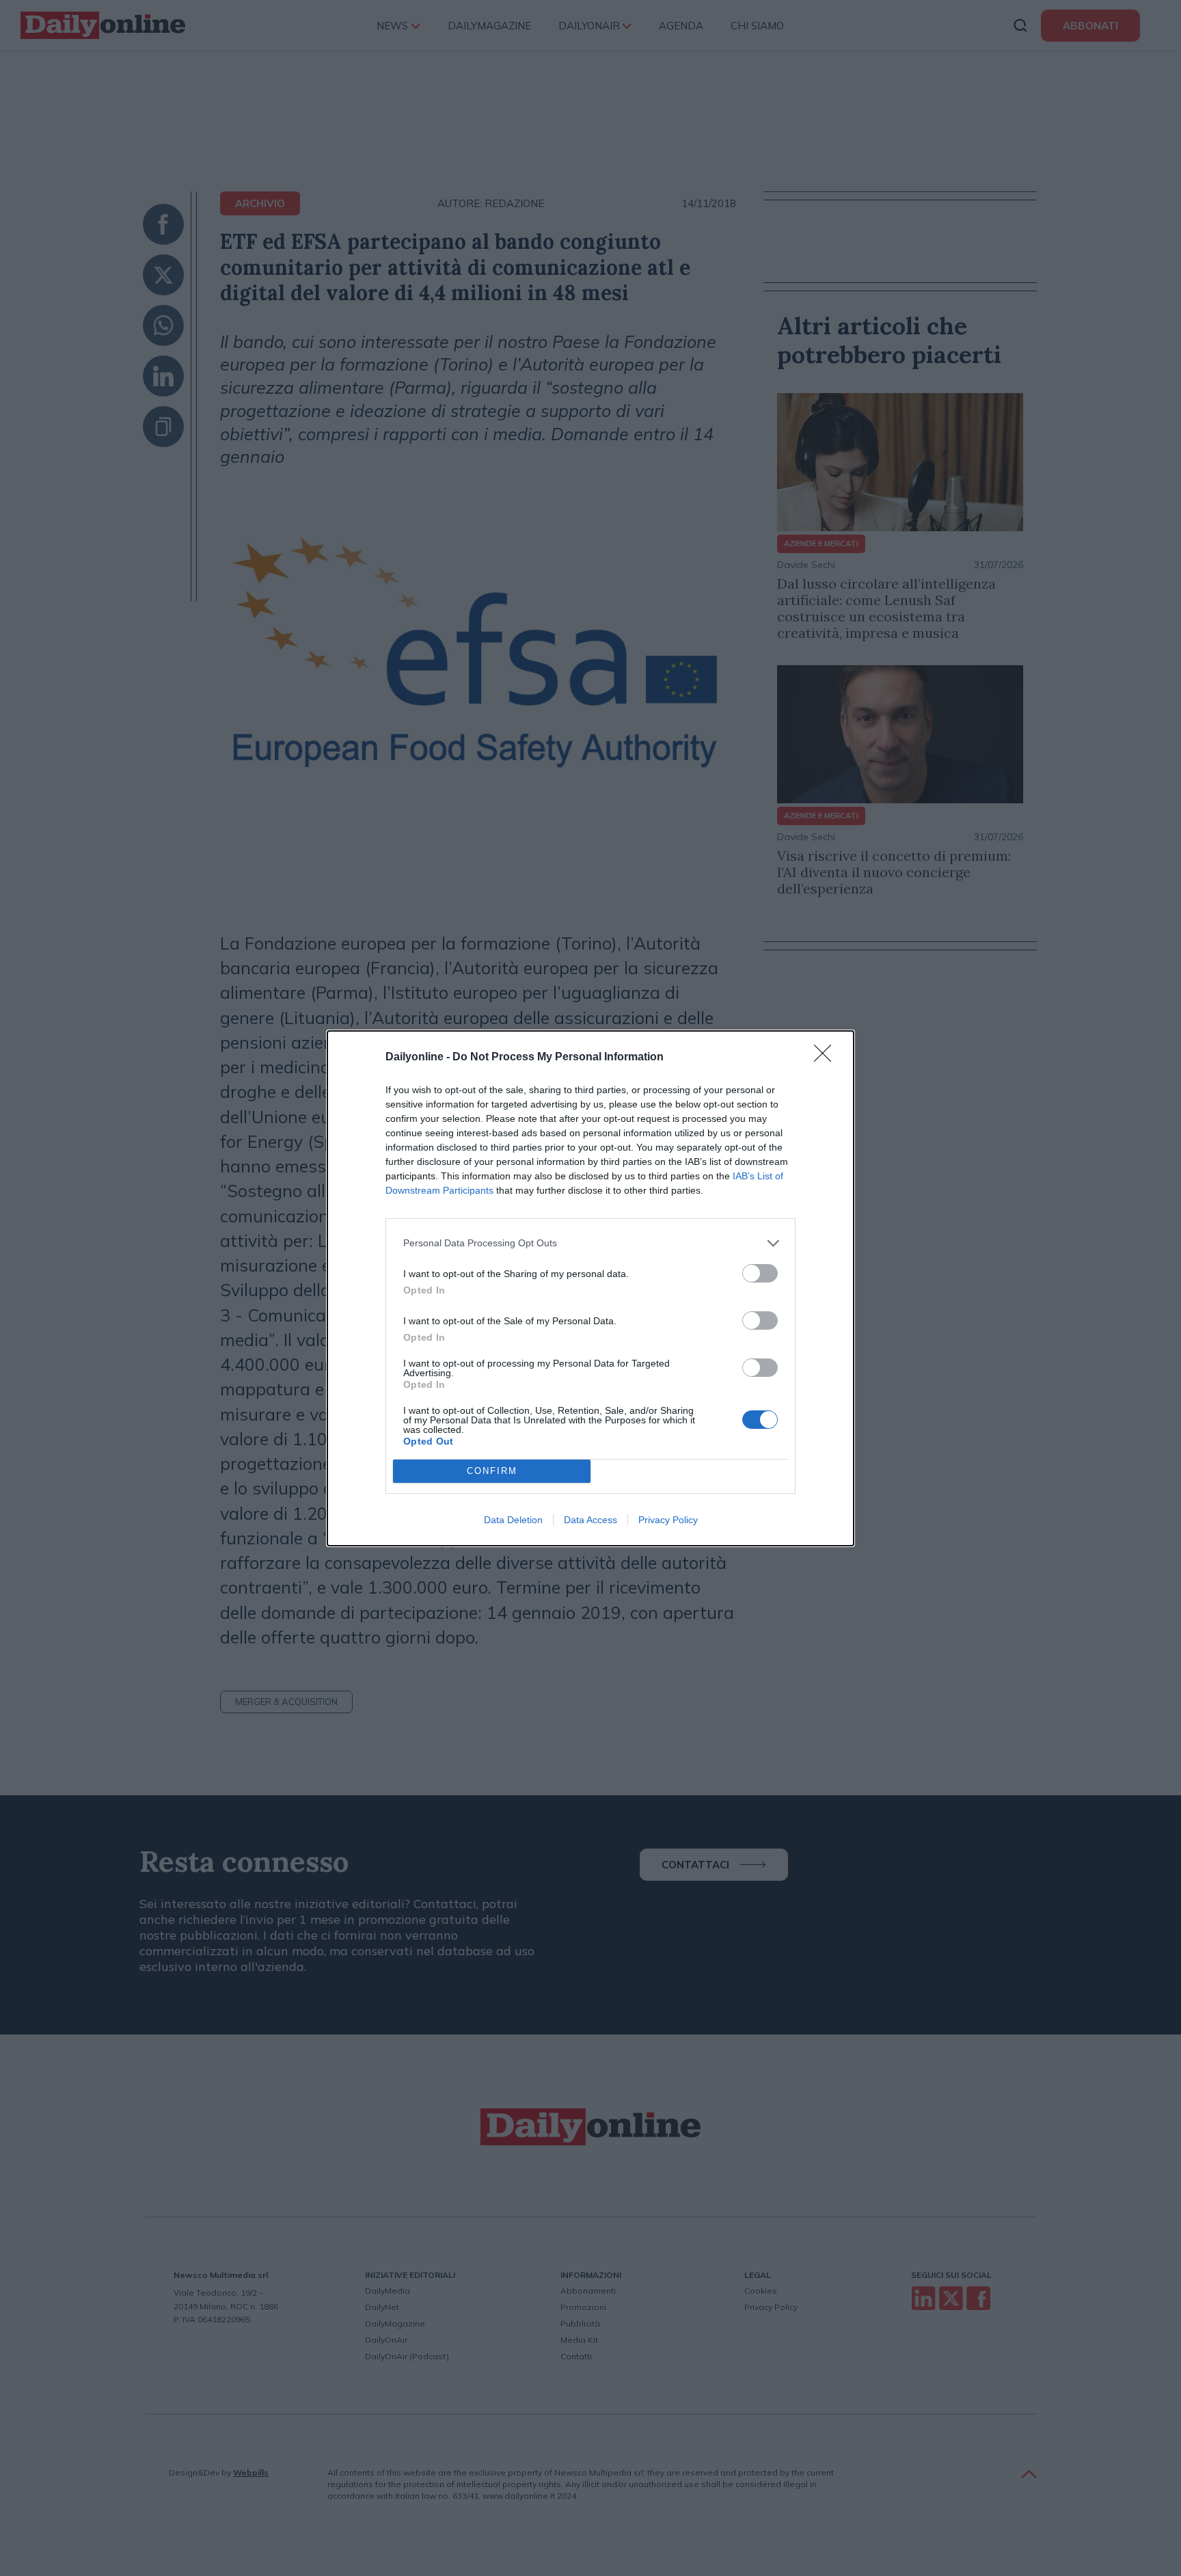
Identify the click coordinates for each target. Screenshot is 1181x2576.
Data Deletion (513, 1520)
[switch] (760, 1273)
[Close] (827, 1058)
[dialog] (590, 1288)
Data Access (590, 1520)
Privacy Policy (668, 1520)
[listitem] (590, 1243)
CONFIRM (492, 1471)
